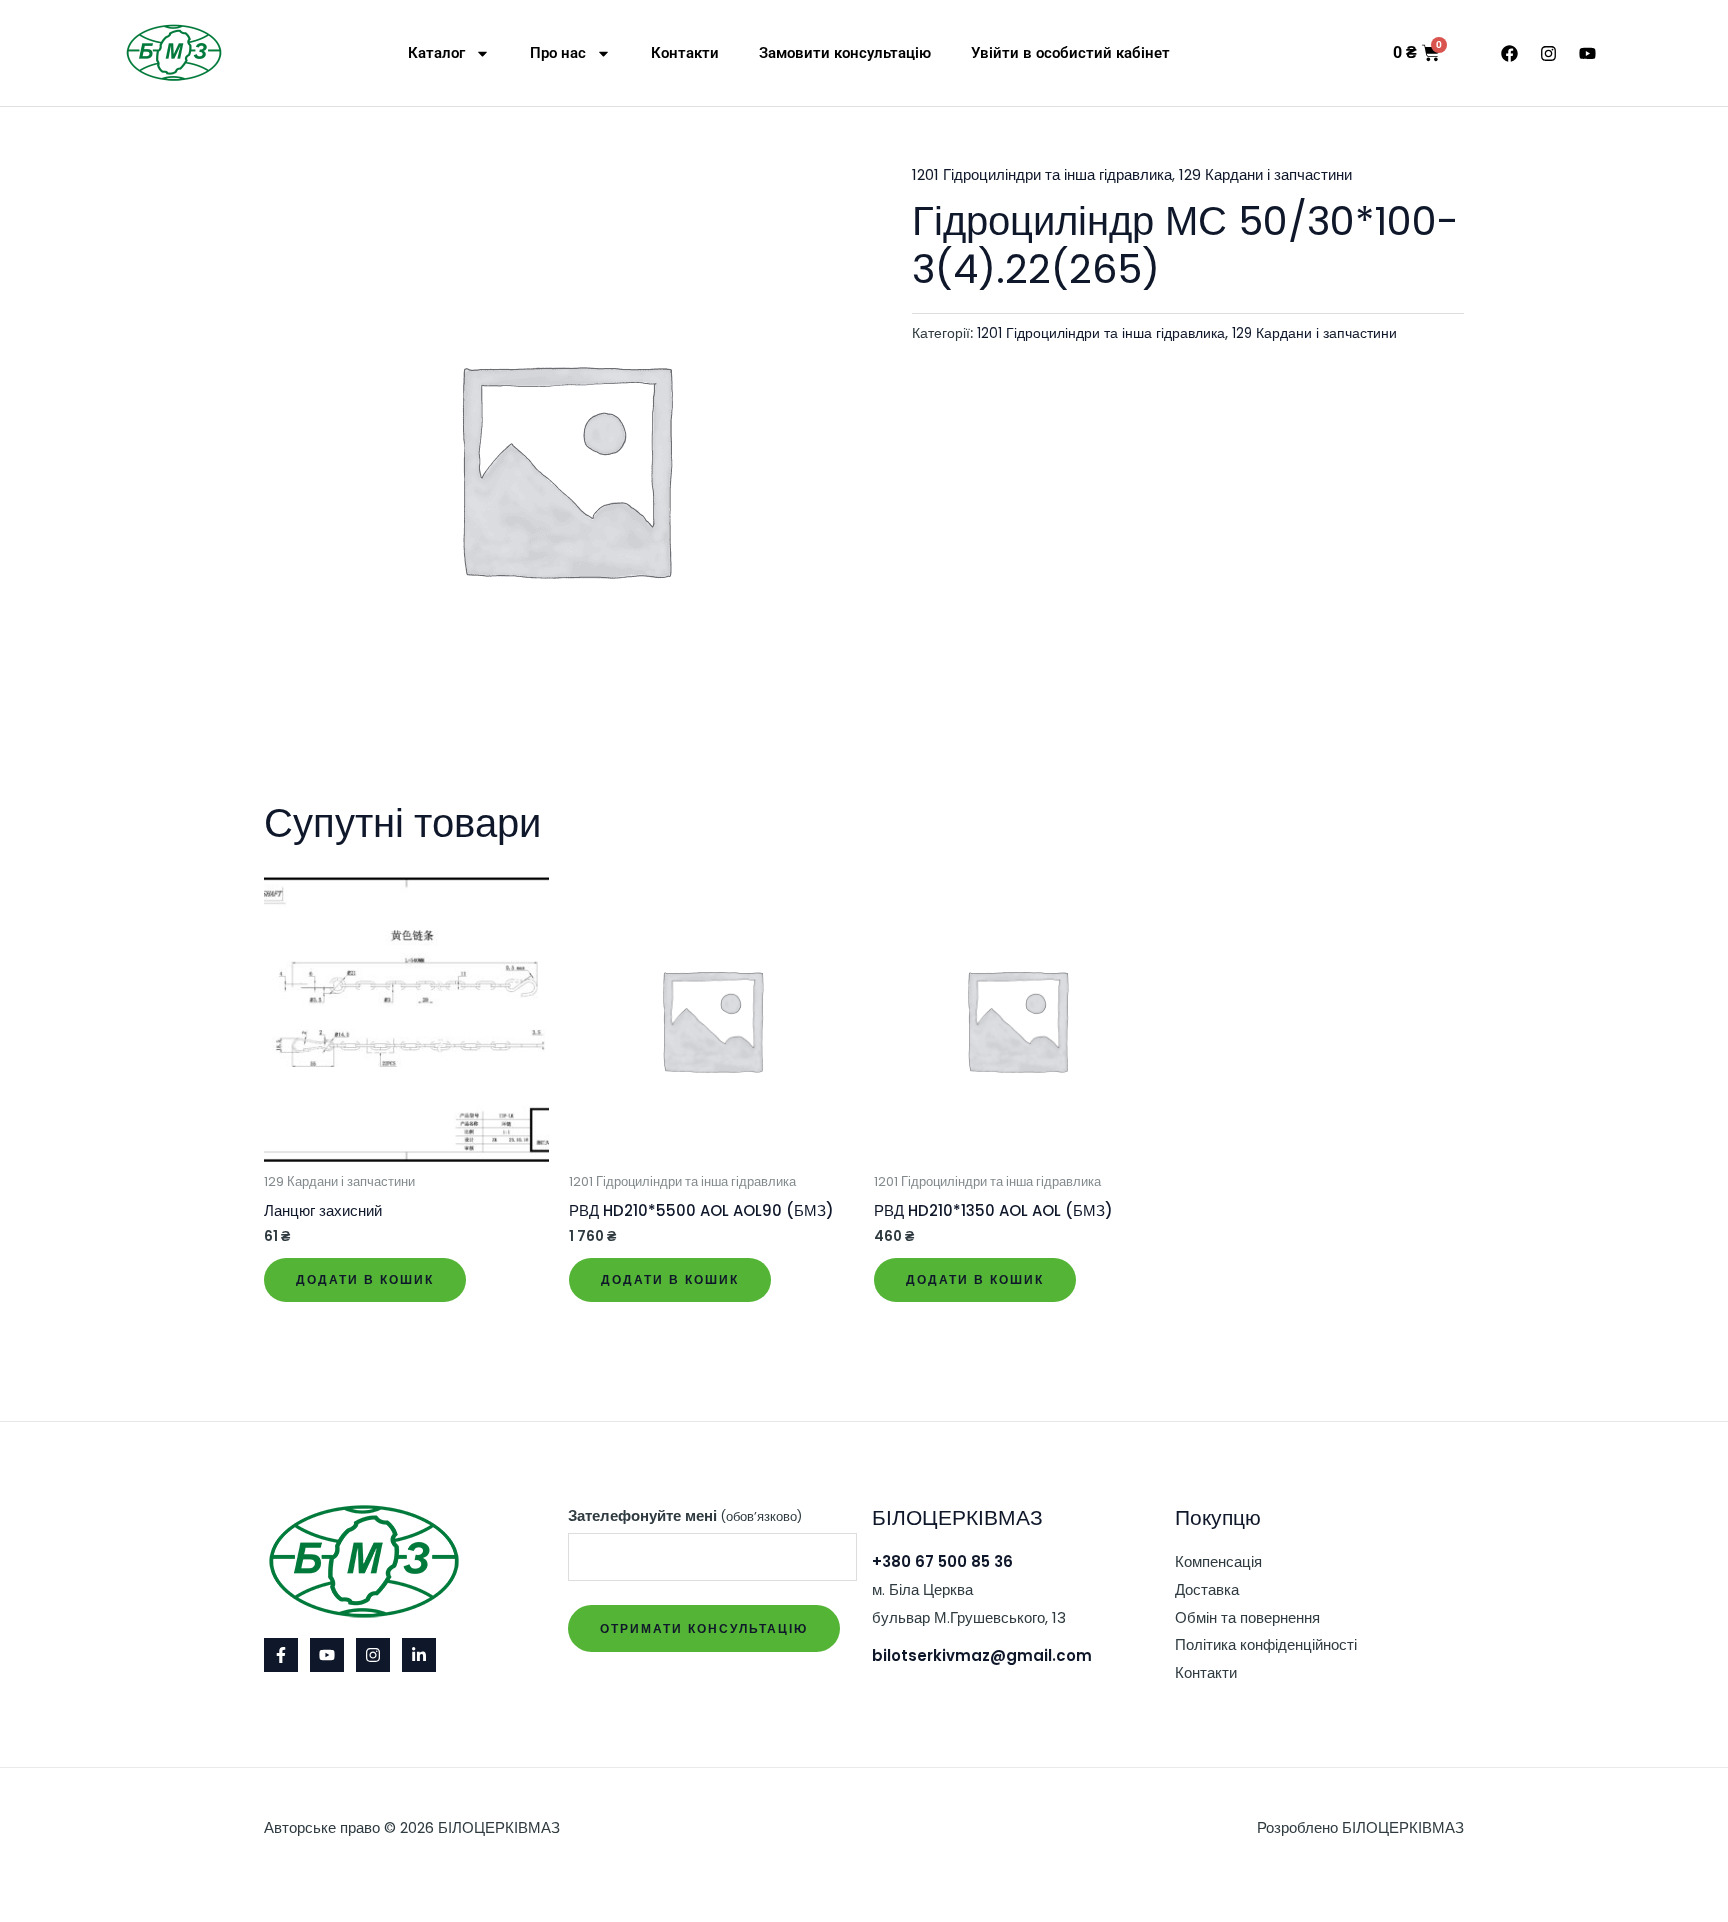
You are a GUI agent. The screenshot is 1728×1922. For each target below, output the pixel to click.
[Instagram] (373, 1655)
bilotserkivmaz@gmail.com (982, 1655)
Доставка (1207, 1589)
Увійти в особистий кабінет (1070, 53)
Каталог (436, 53)
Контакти (685, 53)
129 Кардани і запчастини (1265, 174)
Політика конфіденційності (1266, 1644)
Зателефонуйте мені (685, 1515)
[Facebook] (281, 1655)
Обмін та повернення (1247, 1617)
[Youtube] (327, 1655)
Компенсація (1218, 1561)
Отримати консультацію (704, 1628)
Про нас (558, 53)
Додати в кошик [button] (365, 1279)
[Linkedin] (419, 1655)
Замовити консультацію (845, 53)
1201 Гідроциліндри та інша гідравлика (1042, 174)
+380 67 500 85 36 (942, 1561)
